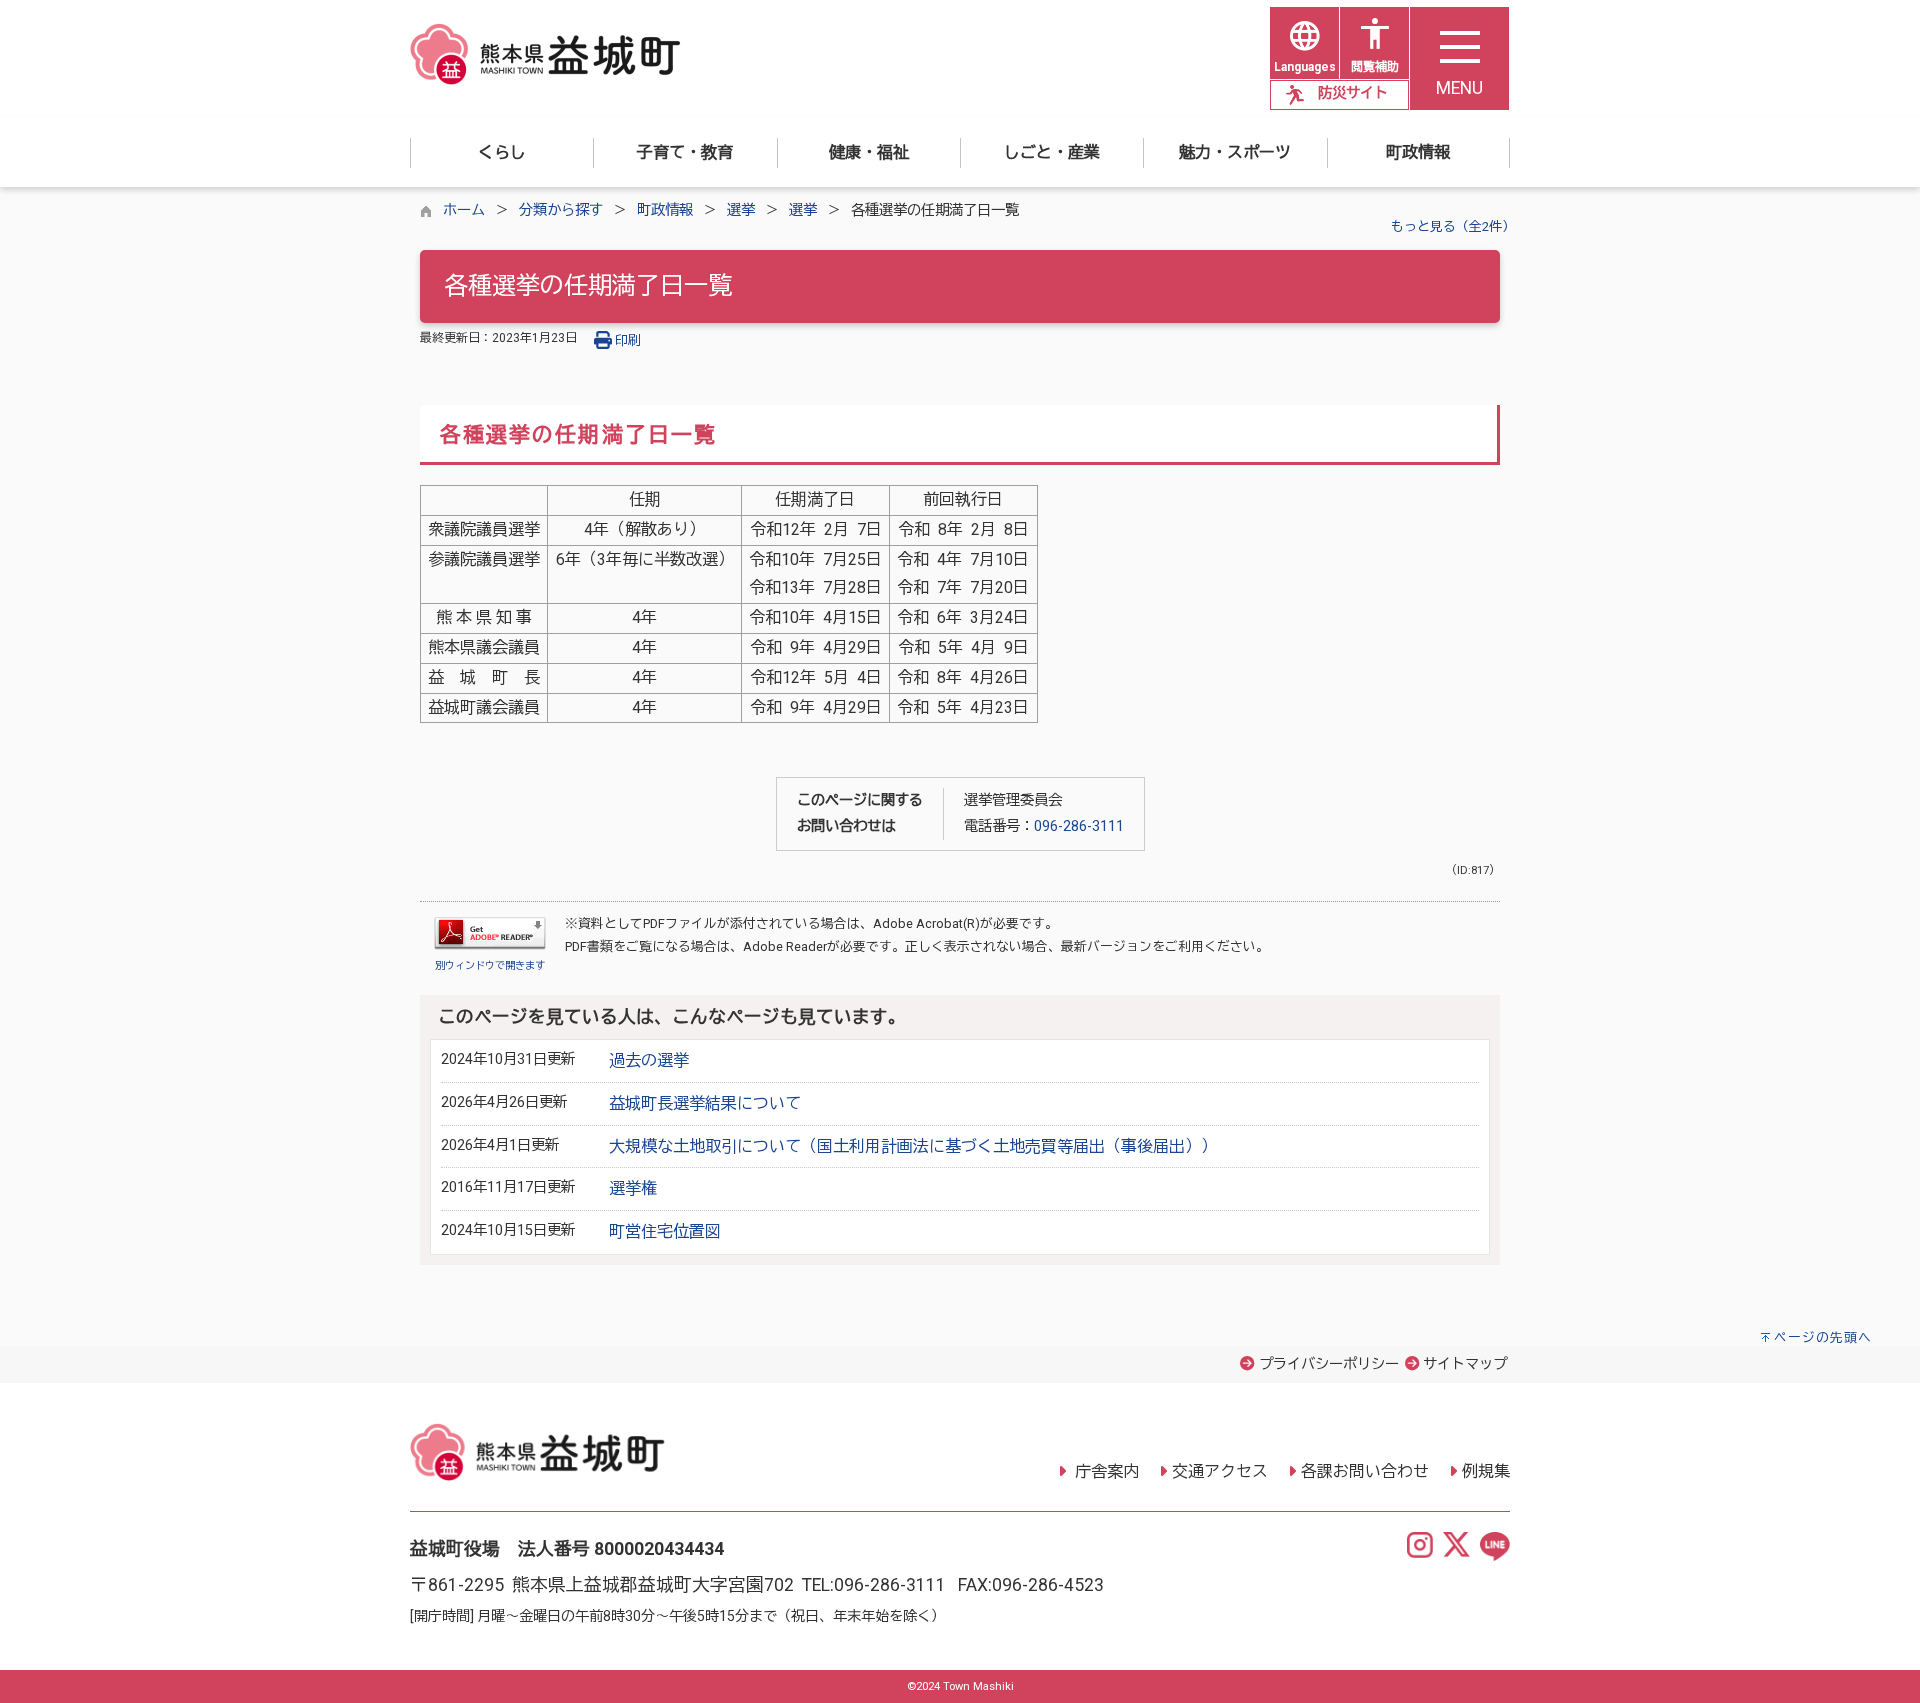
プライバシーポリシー (1329, 1364)
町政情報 (665, 210)
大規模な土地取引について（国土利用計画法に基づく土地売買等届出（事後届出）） (913, 1146)
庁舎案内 (1105, 1471)
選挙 (741, 210)
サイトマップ (1465, 1364)
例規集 (1486, 1471)
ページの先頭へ (1823, 1337)
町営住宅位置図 (665, 1231)
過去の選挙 (649, 1060)
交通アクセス (1220, 1471)
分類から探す (561, 210)
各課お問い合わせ (1365, 1471)
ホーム (464, 210)
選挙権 (633, 1188)
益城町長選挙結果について (705, 1103)
